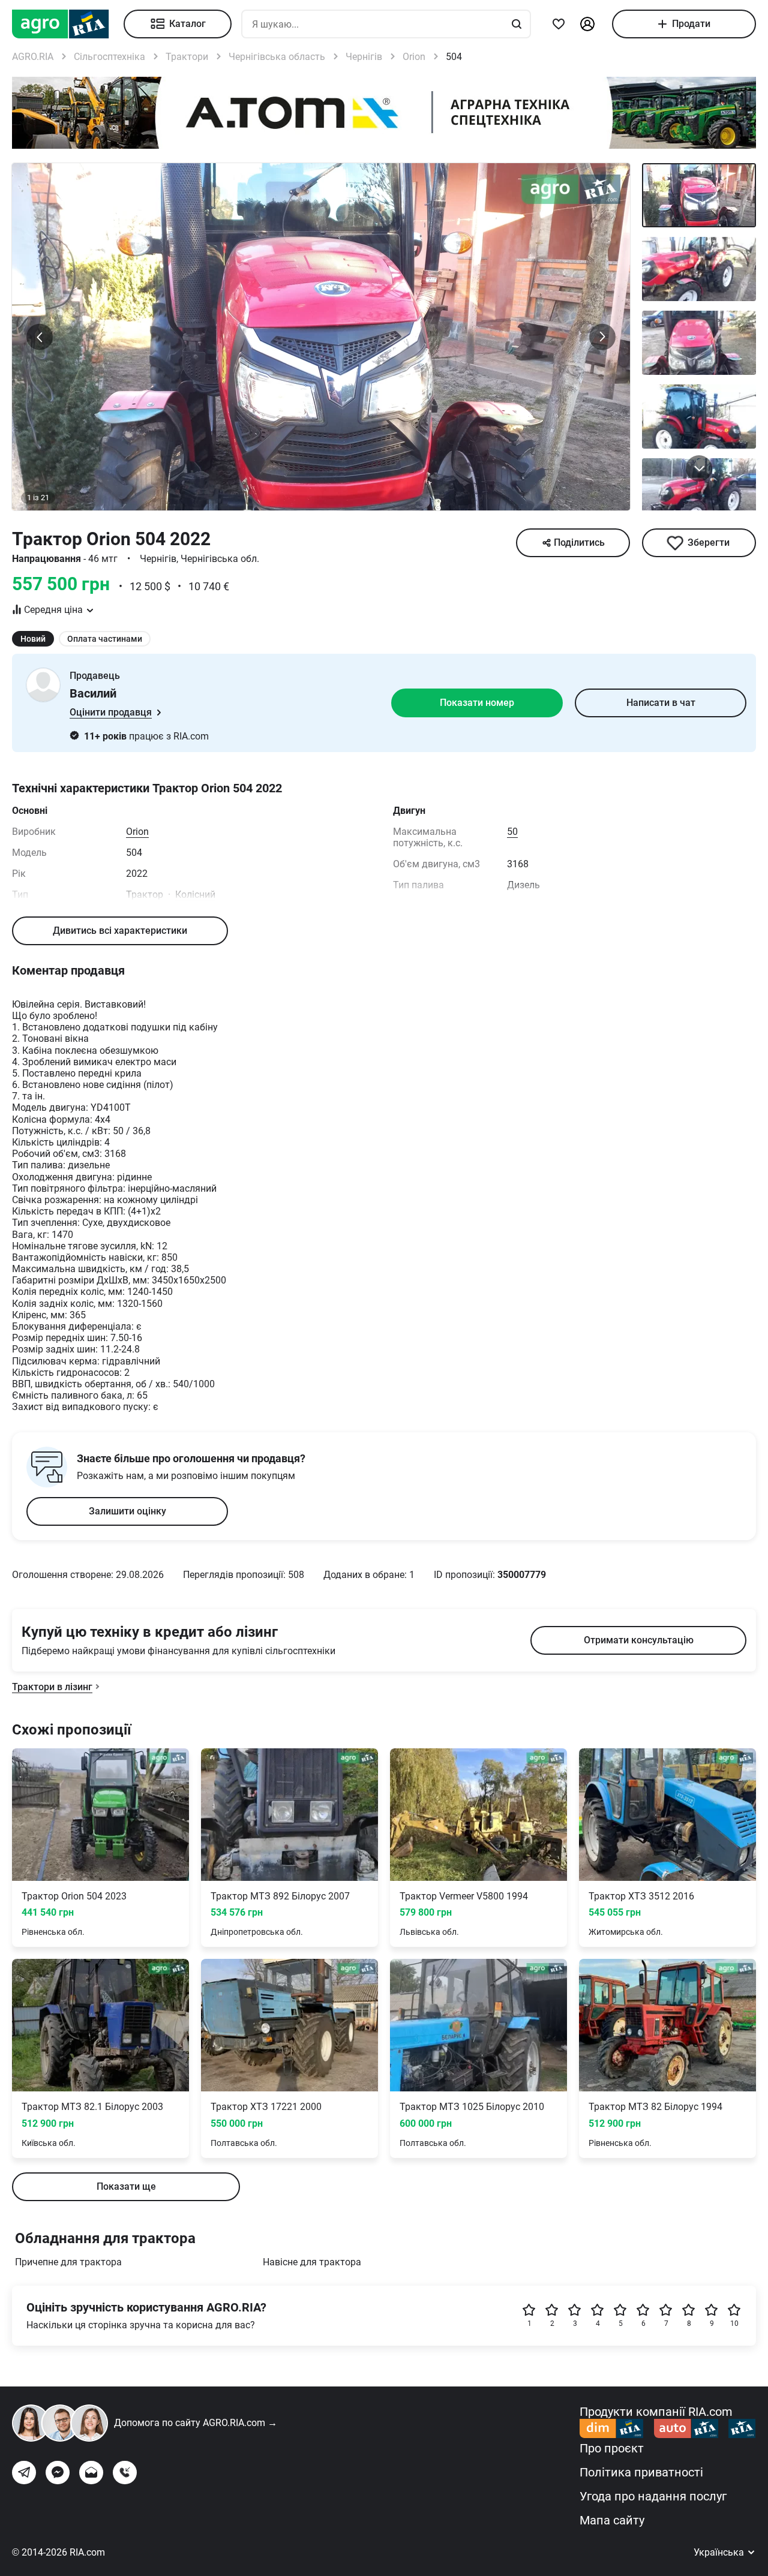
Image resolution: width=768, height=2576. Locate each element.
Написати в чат (661, 703)
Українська (720, 2552)
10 (734, 2323)
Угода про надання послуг (653, 2496)
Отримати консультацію (639, 1640)
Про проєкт (612, 2448)
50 (512, 832)
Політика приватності (641, 2472)
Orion (137, 832)
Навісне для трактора (312, 2262)
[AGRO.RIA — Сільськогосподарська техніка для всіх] (68, 24)
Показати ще (126, 2186)
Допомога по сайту (196, 2423)
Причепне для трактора (68, 2262)
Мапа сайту (612, 2520)
